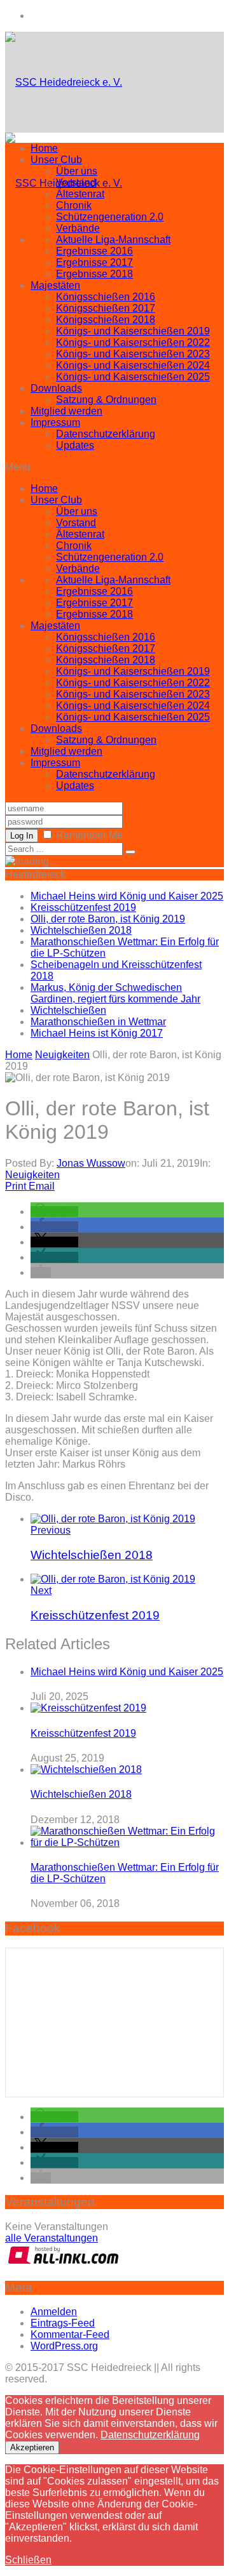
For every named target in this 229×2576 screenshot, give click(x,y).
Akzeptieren (32, 2447)
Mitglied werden (66, 411)
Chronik (74, 205)
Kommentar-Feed (70, 2334)
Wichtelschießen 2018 (81, 930)
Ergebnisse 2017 (94, 262)
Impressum (55, 422)
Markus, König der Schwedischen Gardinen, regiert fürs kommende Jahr (115, 993)
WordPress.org (64, 2346)
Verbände (78, 228)
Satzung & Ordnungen (106, 400)
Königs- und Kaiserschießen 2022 (133, 342)
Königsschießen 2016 (106, 297)
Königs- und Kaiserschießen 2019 (133, 331)
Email (42, 1186)
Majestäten (55, 285)
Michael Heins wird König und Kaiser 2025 (127, 896)
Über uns (77, 171)
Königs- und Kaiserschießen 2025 (133, 377)
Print (16, 1186)
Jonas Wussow (91, 1163)
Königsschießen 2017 (106, 308)
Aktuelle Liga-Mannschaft (113, 240)
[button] (54, 1212)
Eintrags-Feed (63, 2323)
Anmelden (54, 2312)
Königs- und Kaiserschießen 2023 (133, 354)
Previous (51, 1530)
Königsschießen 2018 (106, 320)
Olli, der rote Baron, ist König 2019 (108, 919)
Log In (22, 836)
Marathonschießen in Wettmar (98, 1022)
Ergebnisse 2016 (94, 251)
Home (44, 148)
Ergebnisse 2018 (94, 274)
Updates (75, 445)
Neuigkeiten (32, 1175)
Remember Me (89, 835)
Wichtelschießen (68, 1010)
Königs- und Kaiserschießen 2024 (133, 365)
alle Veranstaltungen (52, 2238)
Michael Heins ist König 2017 (97, 1033)
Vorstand (76, 183)
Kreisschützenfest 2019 (83, 907)
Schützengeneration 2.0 (110, 217)
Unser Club (56, 160)
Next (41, 1590)
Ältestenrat (80, 194)
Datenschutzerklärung (106, 434)
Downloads (56, 388)
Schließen (28, 2560)
